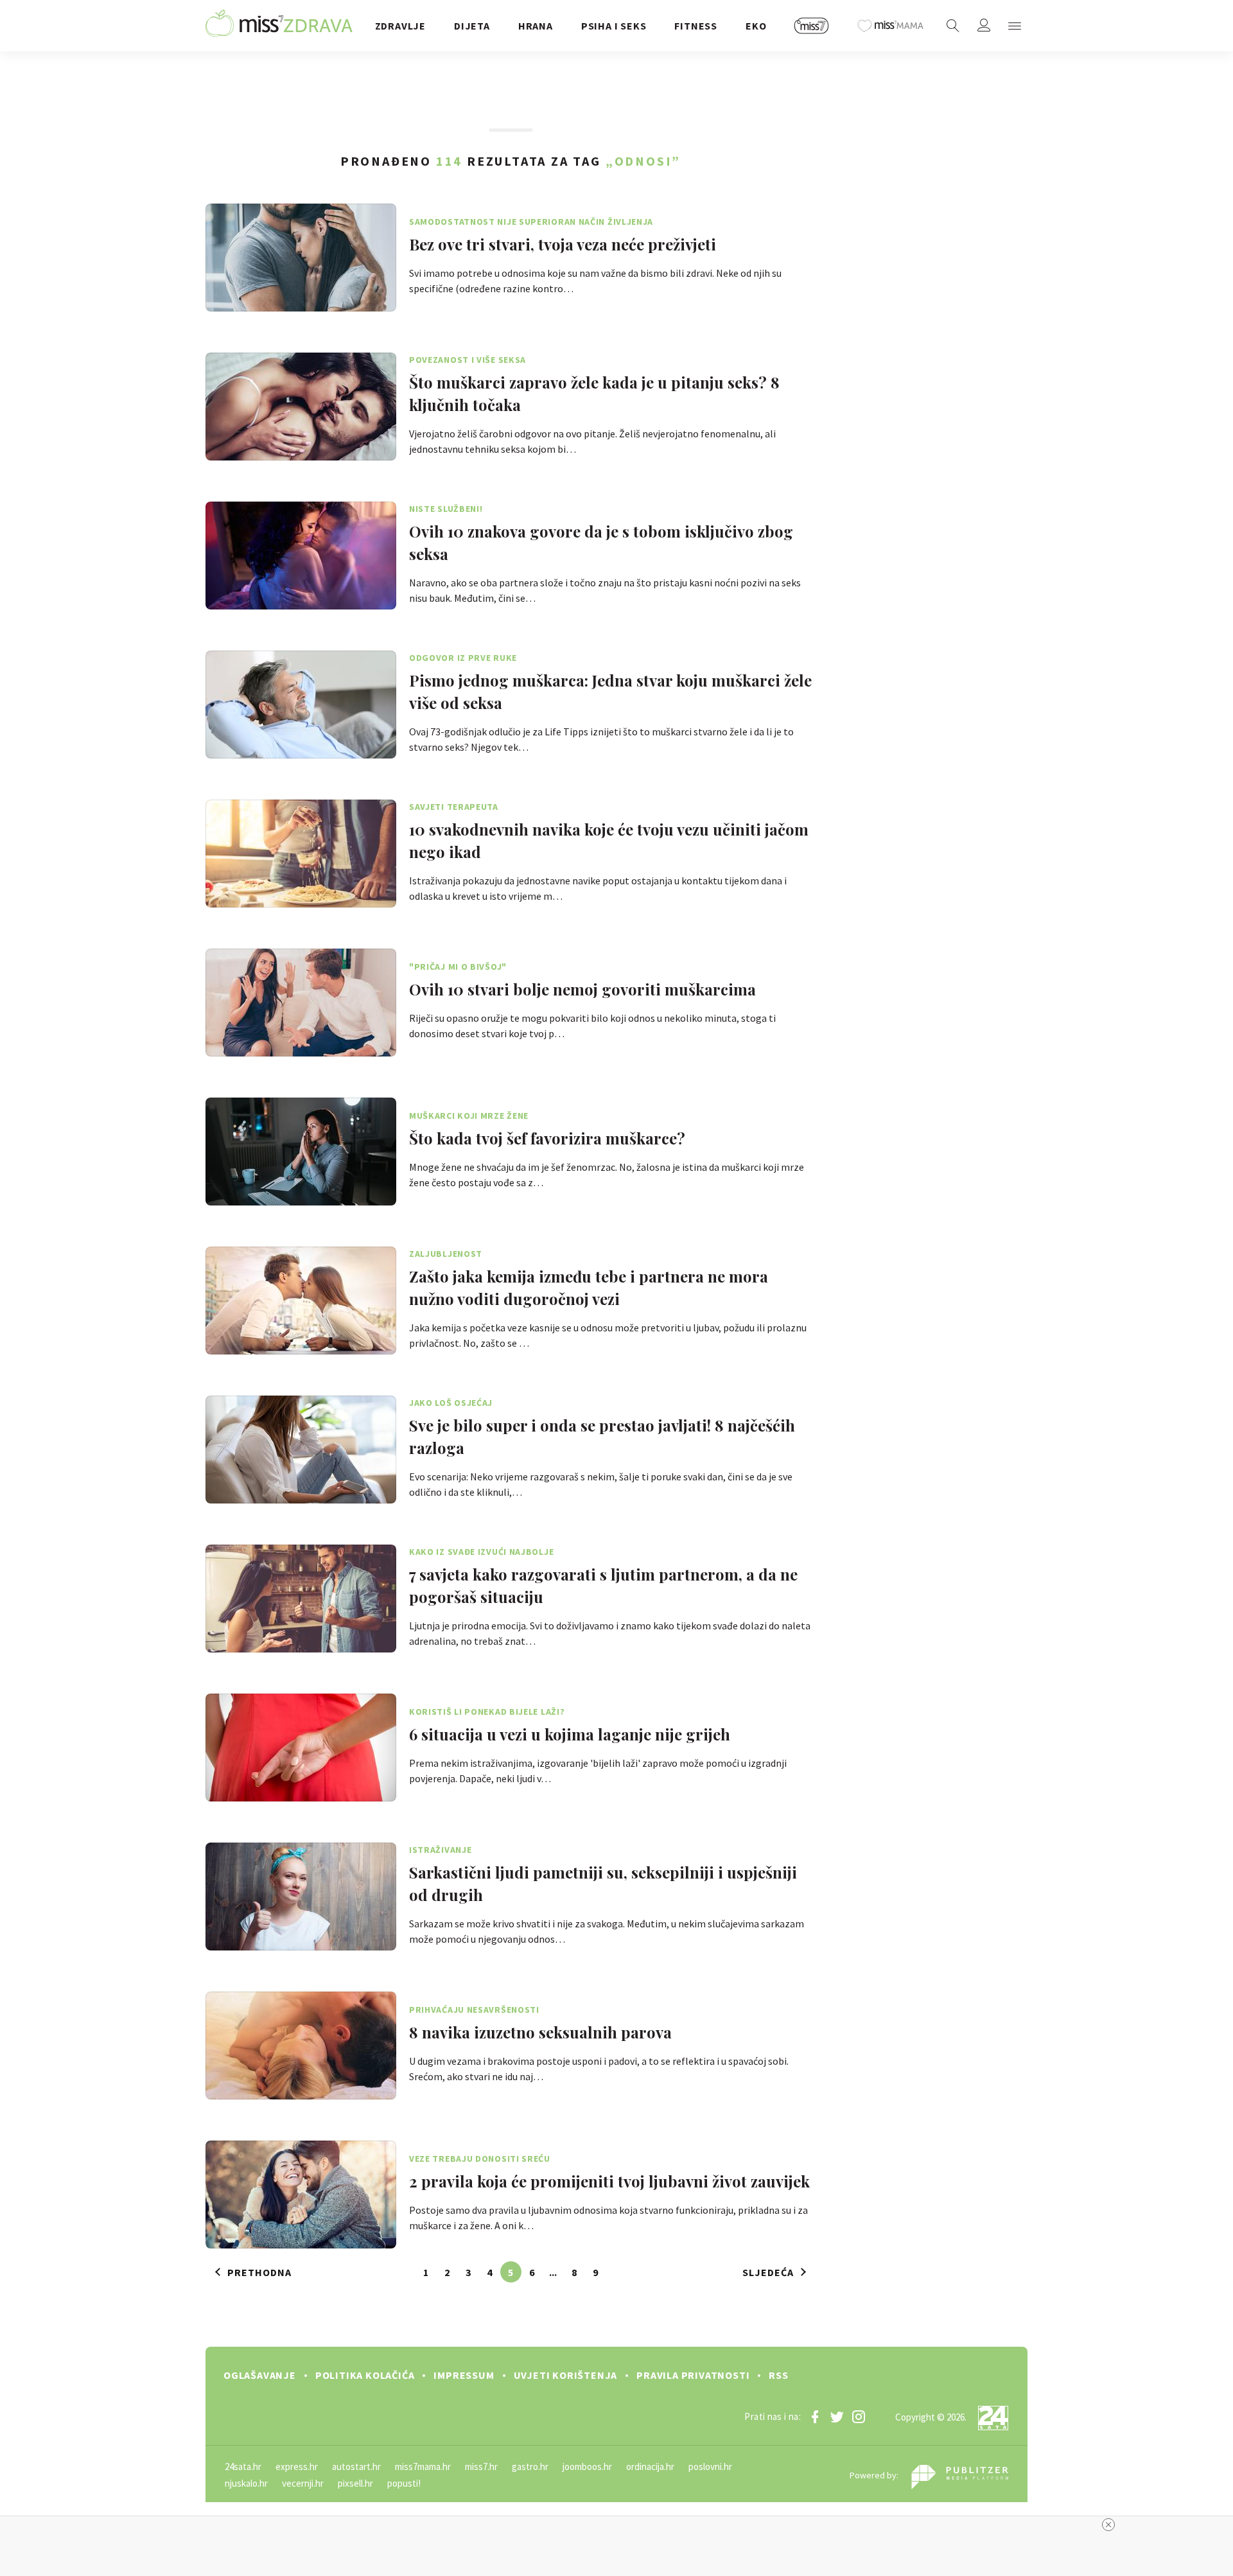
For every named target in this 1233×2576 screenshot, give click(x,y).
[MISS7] (812, 26)
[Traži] (953, 26)
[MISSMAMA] (891, 26)
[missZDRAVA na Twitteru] (837, 2417)
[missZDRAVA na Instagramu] (859, 2417)
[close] (1108, 2525)
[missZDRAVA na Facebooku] (815, 2417)
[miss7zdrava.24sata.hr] (279, 26)
